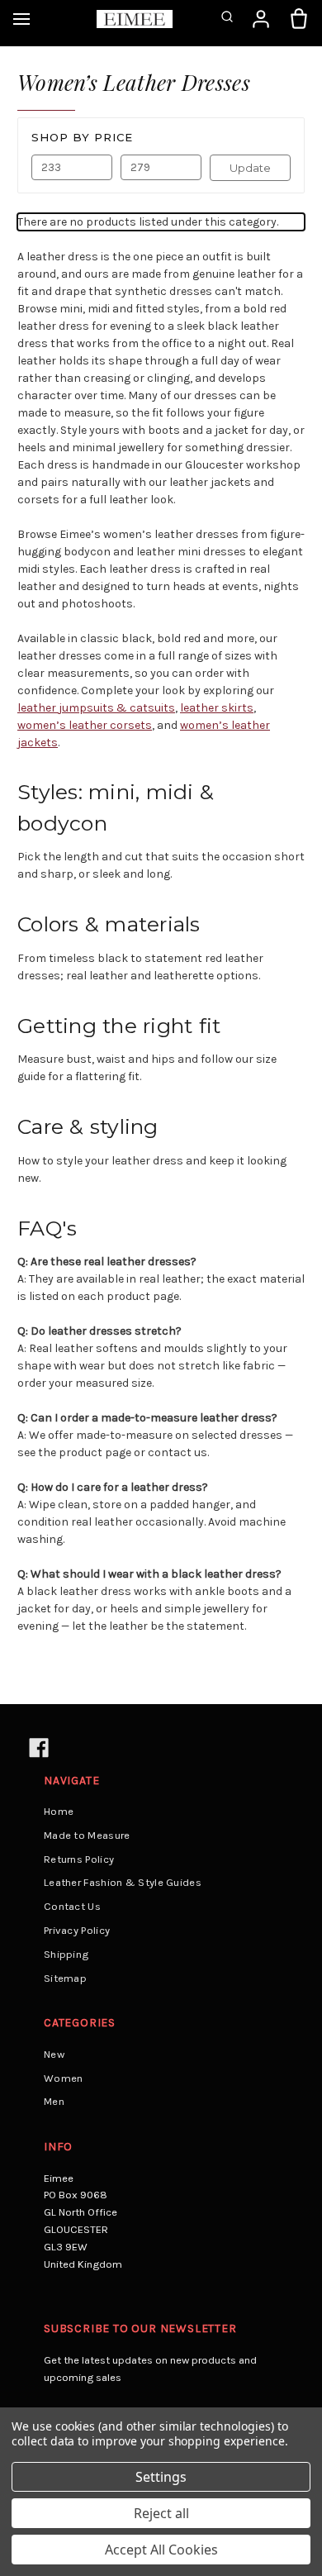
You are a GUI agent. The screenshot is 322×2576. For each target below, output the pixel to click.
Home (59, 1811)
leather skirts (217, 708)
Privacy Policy (77, 1930)
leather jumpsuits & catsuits (96, 708)
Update (250, 168)
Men (54, 2101)
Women (64, 2078)
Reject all (161, 2513)
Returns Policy (79, 1859)
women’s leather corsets (85, 725)
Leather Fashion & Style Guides (123, 1882)
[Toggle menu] (21, 19)
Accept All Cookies (161, 2550)
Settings (161, 2477)
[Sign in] (261, 19)
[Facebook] (38, 1747)
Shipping (66, 1954)
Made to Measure (87, 1835)
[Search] (227, 19)
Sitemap (65, 1978)
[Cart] (299, 19)
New (54, 2054)
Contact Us (72, 1906)
